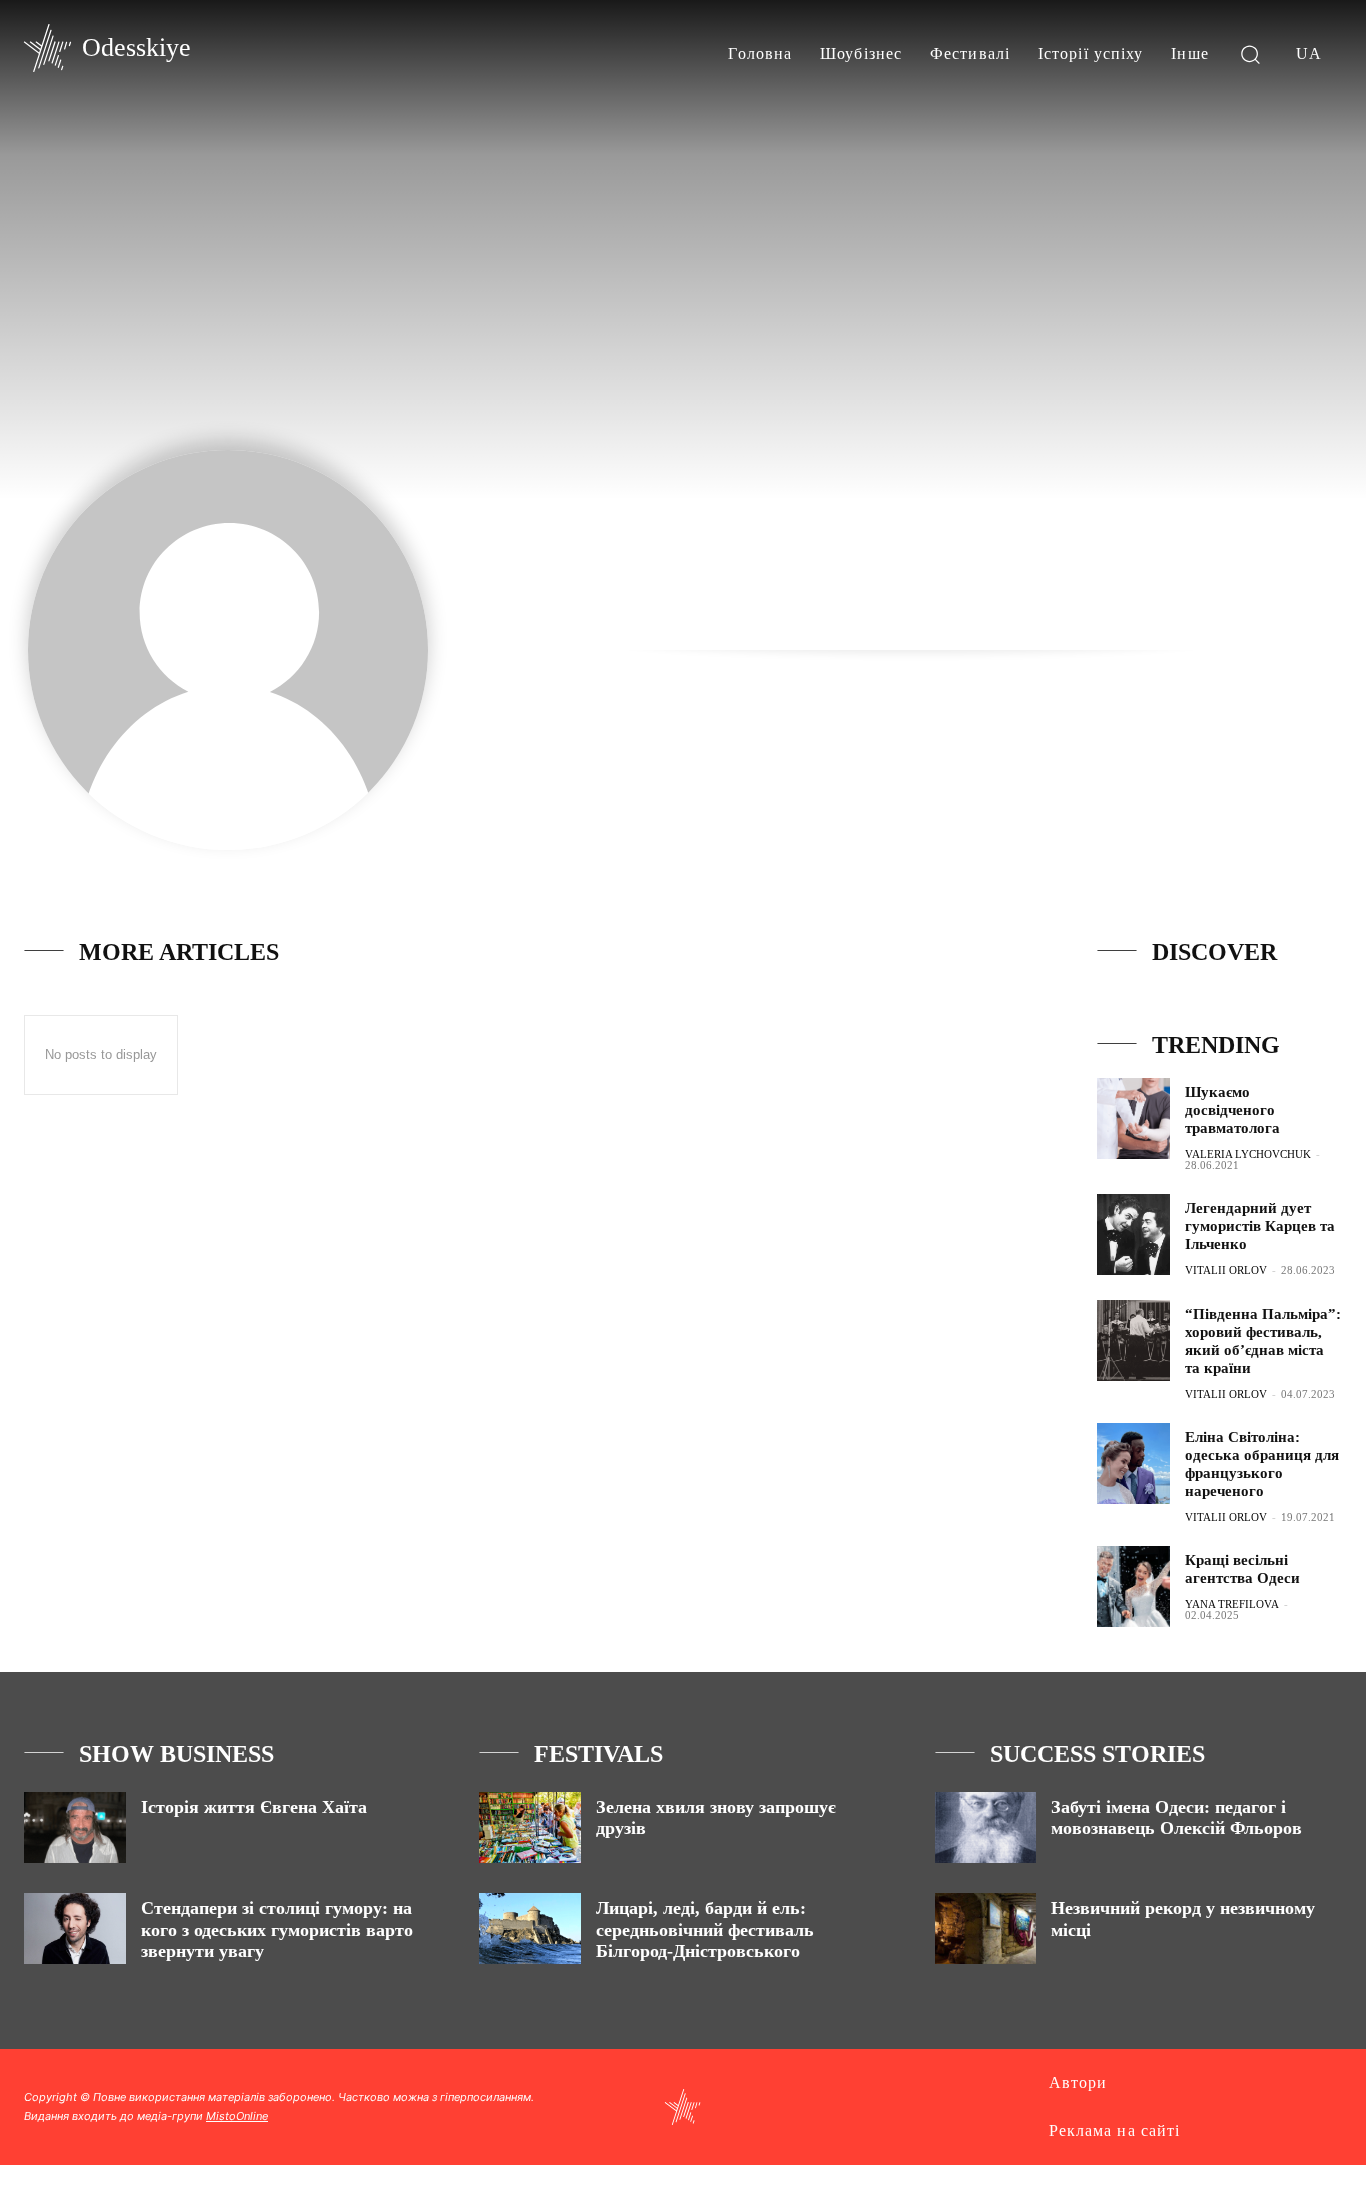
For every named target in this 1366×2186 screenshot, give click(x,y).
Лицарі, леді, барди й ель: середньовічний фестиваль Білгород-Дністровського (705, 1929)
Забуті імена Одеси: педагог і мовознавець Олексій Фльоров (1176, 1818)
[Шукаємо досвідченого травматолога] (1134, 1118)
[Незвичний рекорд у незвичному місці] (986, 1928)
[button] (1250, 53)
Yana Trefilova (1232, 1604)
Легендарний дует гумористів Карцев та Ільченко (1260, 1226)
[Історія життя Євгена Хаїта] (75, 1827)
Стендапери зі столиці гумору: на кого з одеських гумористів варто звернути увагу (277, 1929)
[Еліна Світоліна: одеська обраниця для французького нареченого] (1134, 1463)
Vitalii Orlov (1226, 1270)
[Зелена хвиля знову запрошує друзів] (530, 1827)
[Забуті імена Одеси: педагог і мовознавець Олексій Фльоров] (986, 1827)
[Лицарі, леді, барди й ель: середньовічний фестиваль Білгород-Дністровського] (530, 1928)
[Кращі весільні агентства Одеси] (1134, 1586)
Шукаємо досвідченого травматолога (1232, 1110)
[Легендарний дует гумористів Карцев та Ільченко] (1134, 1234)
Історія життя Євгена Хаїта (254, 1807)
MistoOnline (237, 2116)
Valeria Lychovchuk (1248, 1154)
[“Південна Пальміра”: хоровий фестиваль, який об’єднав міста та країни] (1134, 1340)
